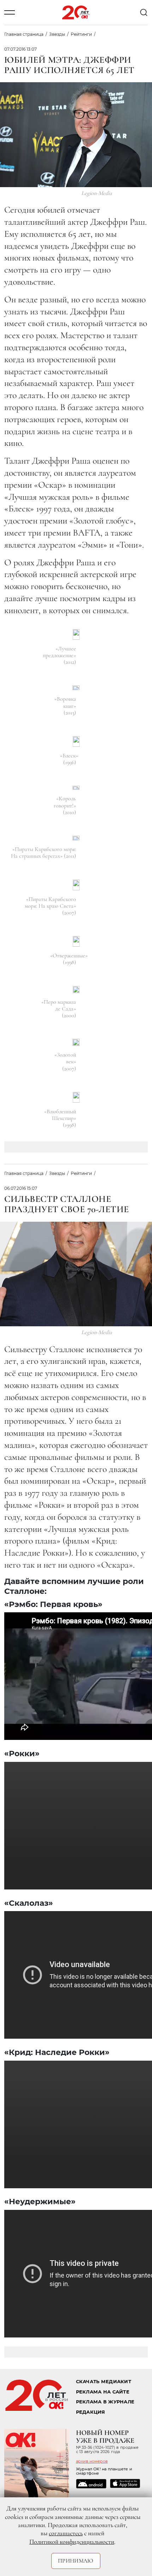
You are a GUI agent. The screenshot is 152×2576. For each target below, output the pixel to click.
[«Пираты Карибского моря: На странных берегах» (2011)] (76, 838)
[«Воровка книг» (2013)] (76, 688)
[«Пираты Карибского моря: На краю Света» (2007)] (76, 885)
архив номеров (92, 2461)
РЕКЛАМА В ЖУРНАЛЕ (105, 2402)
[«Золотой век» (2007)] (76, 1042)
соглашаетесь (66, 2533)
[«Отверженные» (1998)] (76, 941)
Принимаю (76, 2561)
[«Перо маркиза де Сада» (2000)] (76, 990)
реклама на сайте (103, 2392)
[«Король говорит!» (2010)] (76, 788)
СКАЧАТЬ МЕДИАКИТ (104, 2382)
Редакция (91, 2412)
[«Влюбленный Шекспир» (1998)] (76, 1097)
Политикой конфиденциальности (72, 2542)
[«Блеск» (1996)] (76, 741)
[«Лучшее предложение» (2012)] (76, 634)
